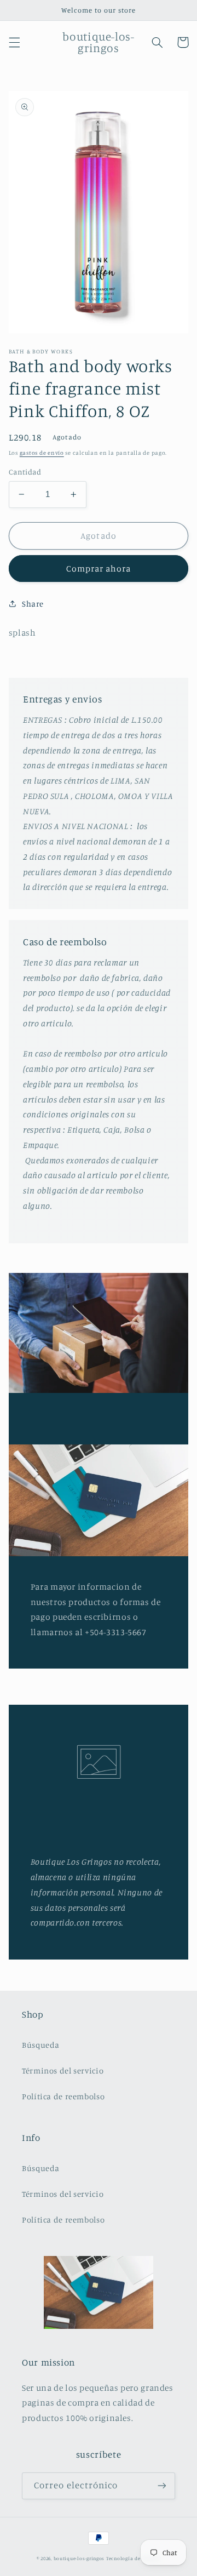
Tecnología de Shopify (133, 2558)
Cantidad (25, 472)
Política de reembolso (63, 2096)
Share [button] (33, 604)
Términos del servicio (63, 2070)
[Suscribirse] (162, 2486)
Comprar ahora (99, 569)
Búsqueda (41, 2045)
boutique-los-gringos (79, 2558)
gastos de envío (42, 453)
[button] (14, 42)
